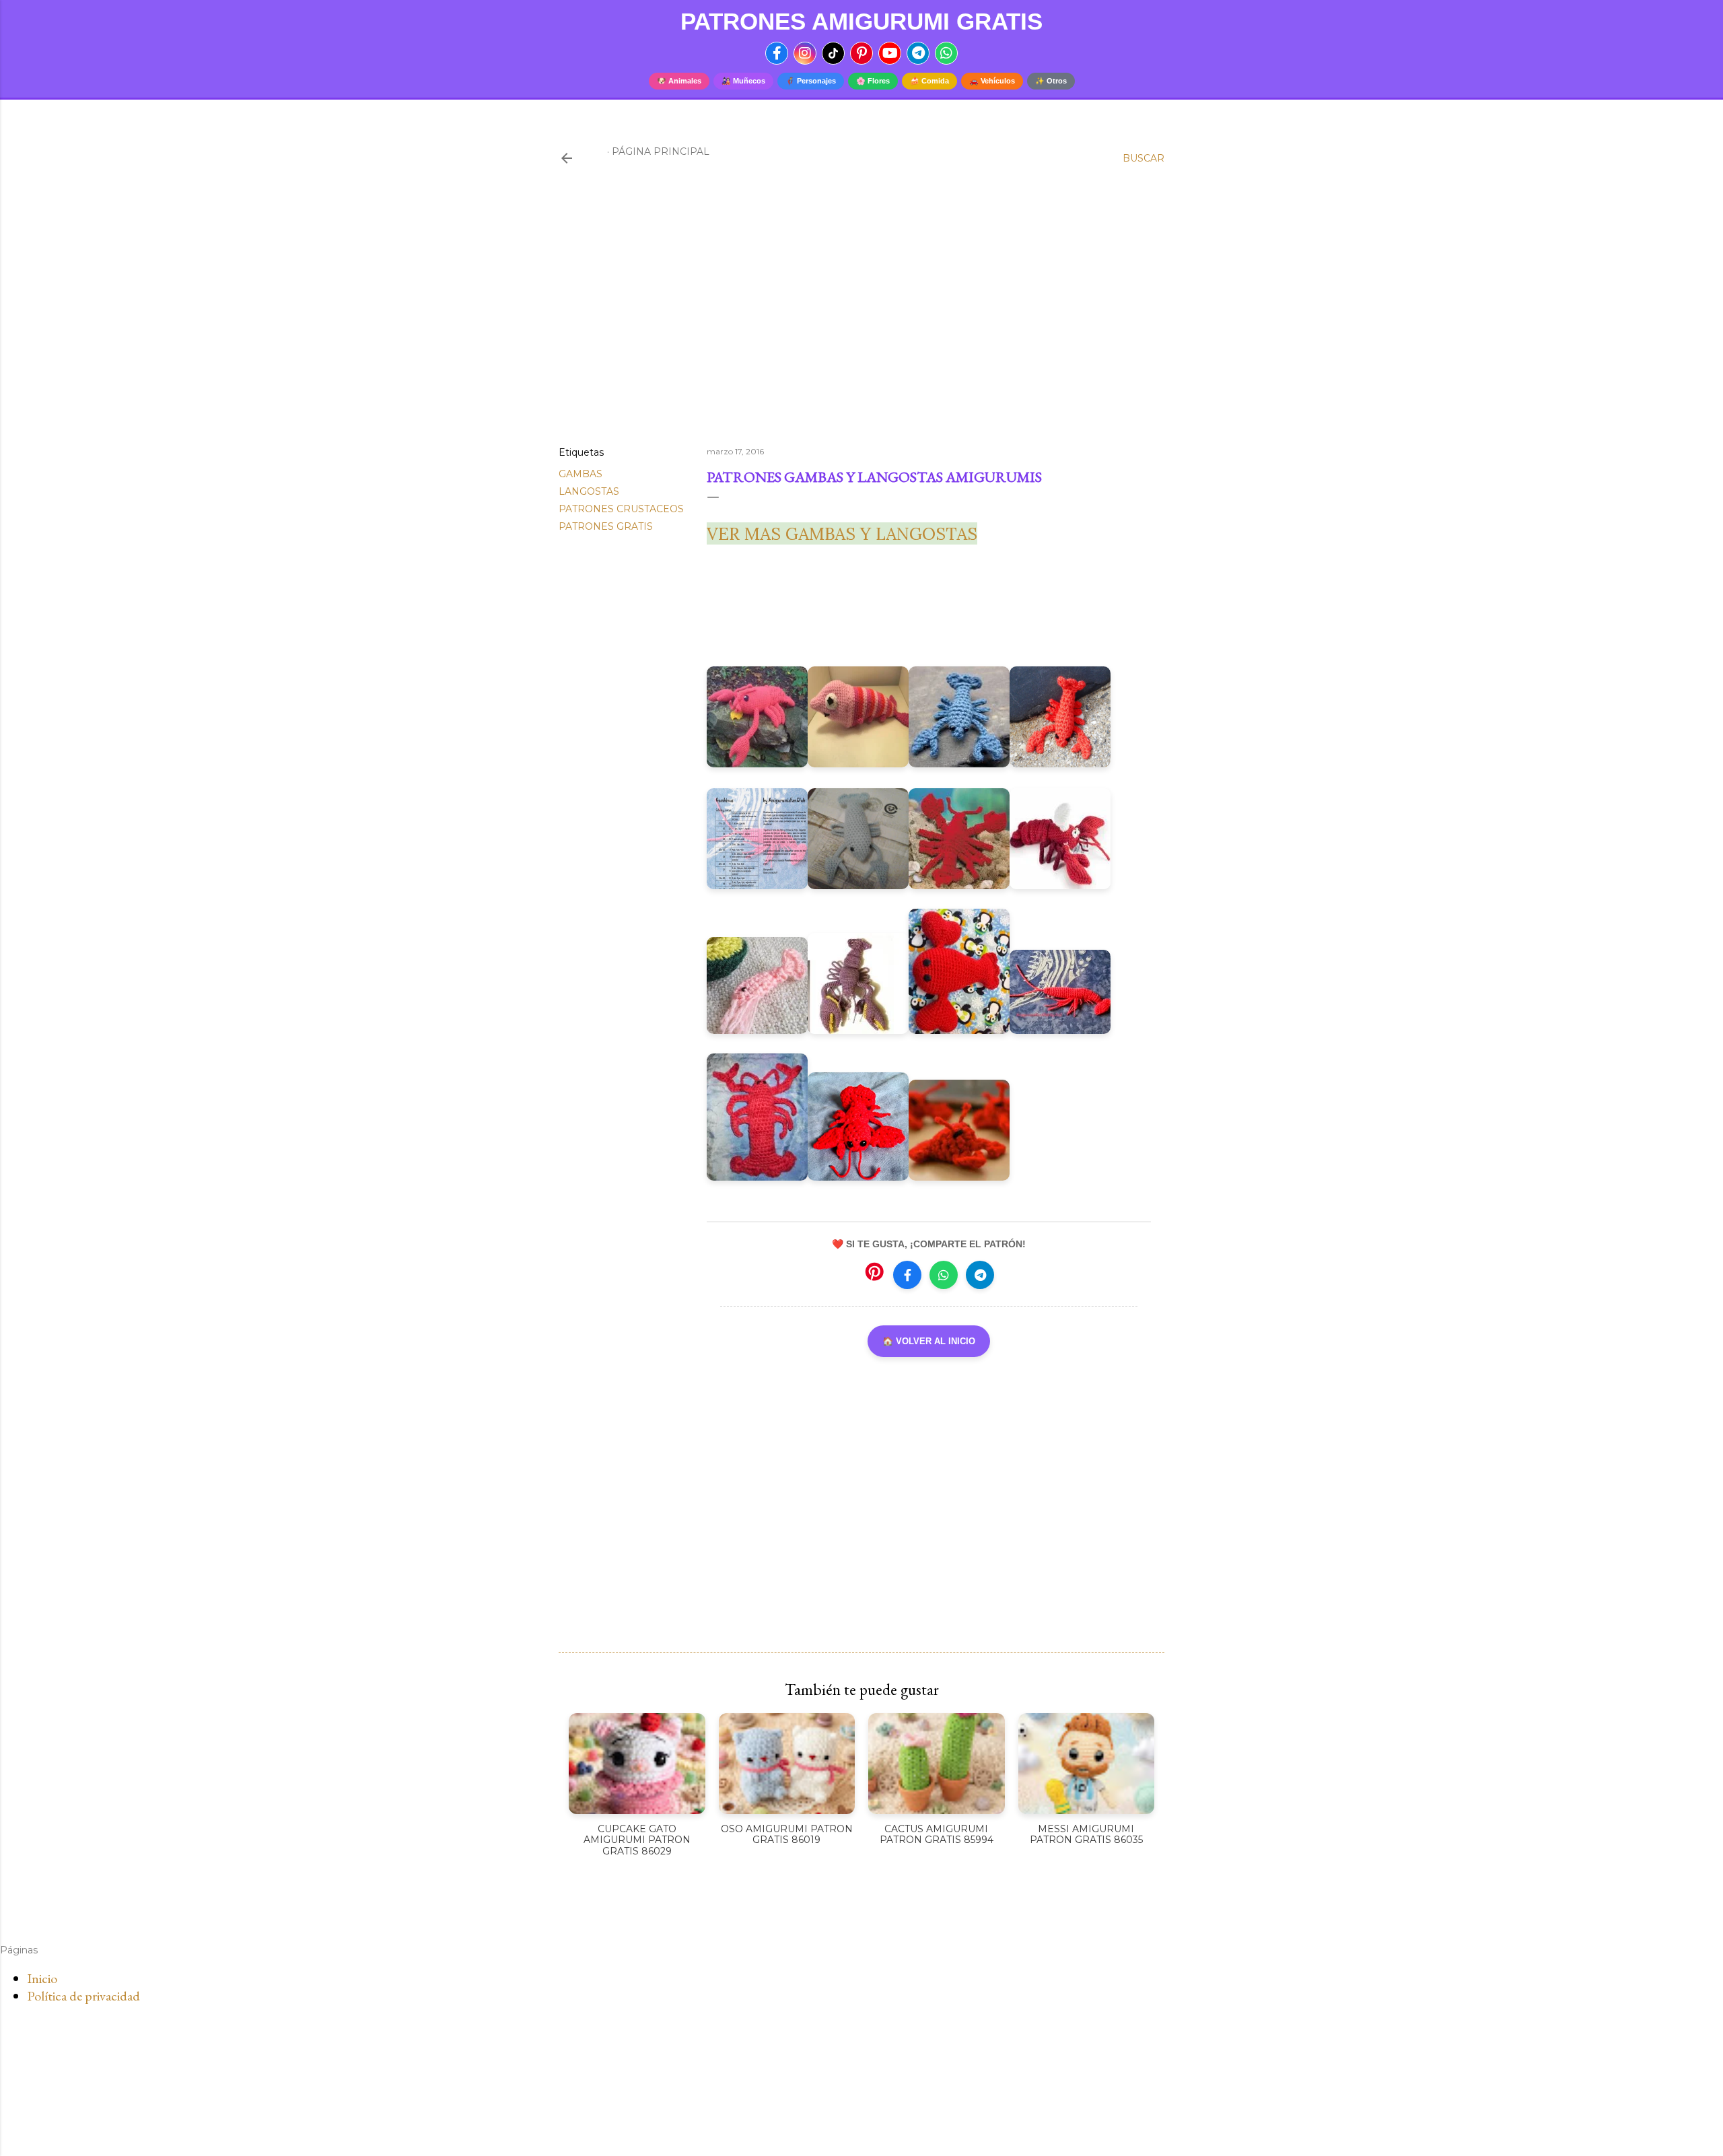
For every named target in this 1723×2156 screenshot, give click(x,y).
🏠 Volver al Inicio (929, 1341)
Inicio (42, 1978)
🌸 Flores (873, 81)
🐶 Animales (679, 81)
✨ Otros (1051, 81)
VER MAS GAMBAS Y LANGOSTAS (842, 533)
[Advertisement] (861, 318)
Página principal (661, 151)
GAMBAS (581, 474)
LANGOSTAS (589, 491)
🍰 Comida (929, 81)
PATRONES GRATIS (606, 526)
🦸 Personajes (811, 81)
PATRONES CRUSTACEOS (621, 509)
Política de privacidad (83, 1996)
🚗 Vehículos (992, 81)
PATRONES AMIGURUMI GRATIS (861, 21)
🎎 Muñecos (743, 81)
